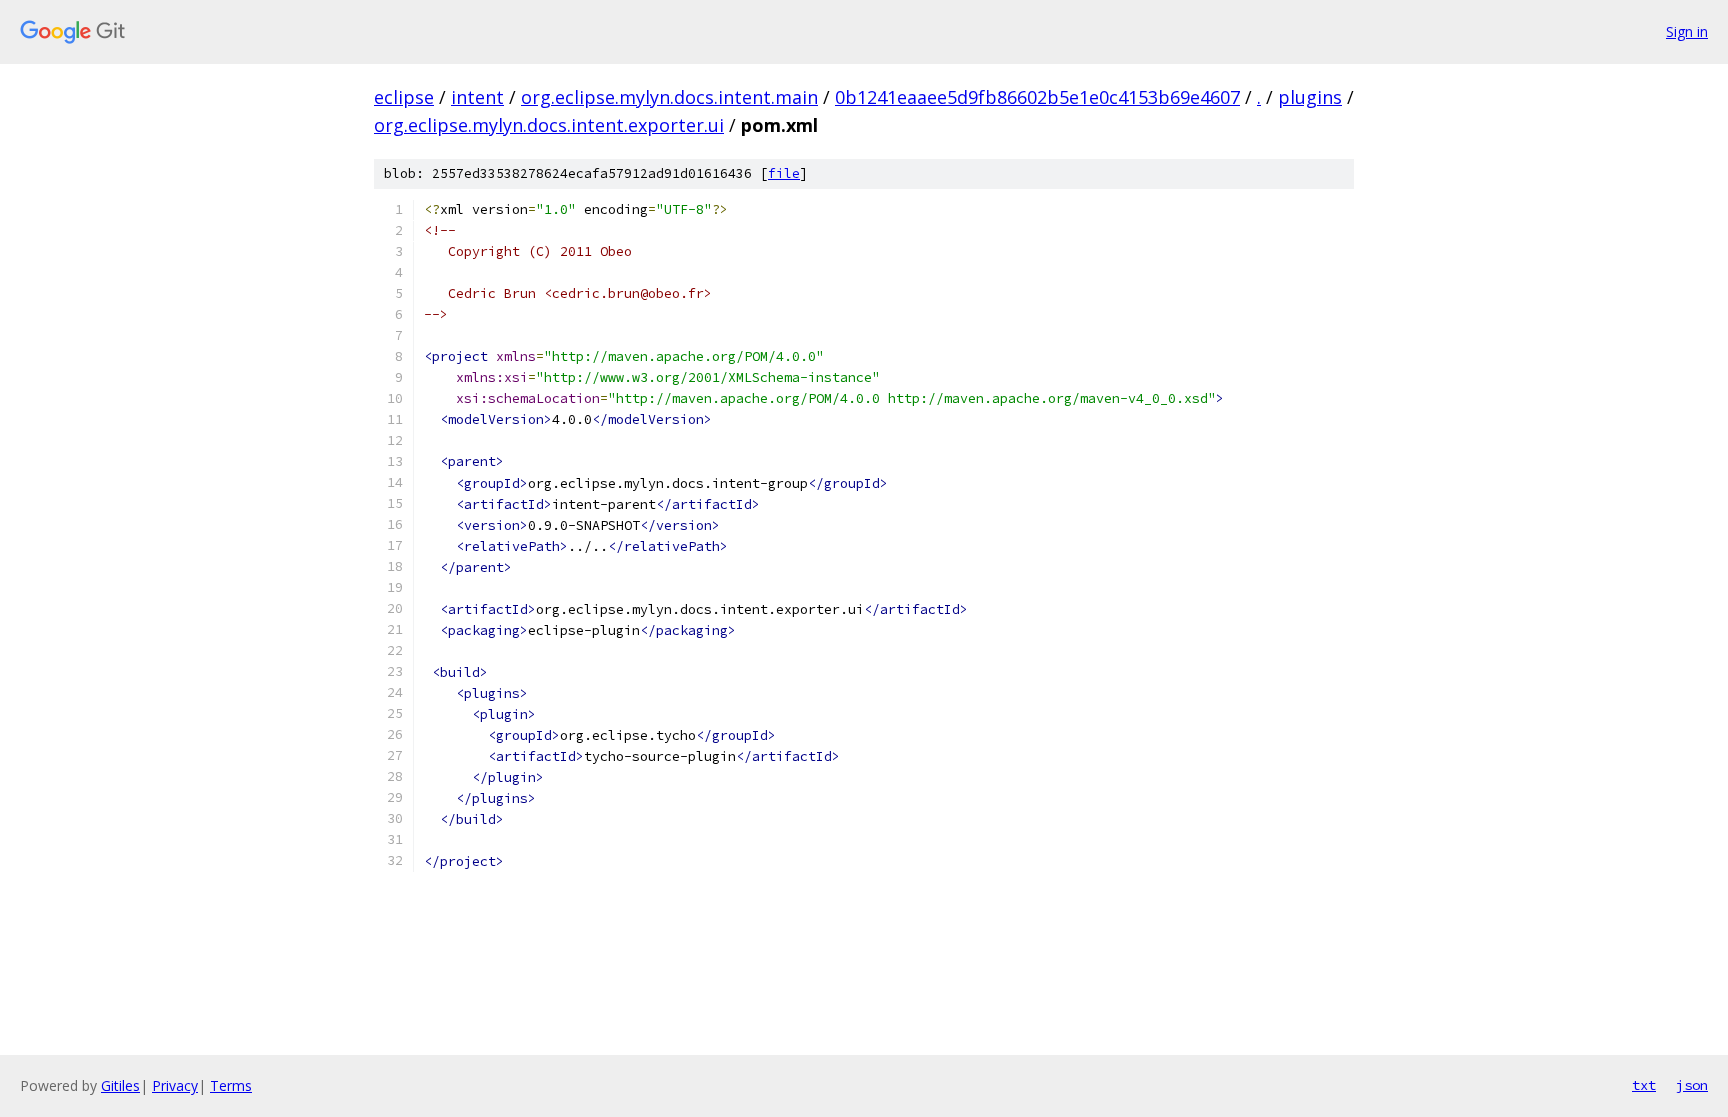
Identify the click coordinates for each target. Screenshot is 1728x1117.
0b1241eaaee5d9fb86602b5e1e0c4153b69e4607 (1037, 97)
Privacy (175, 1085)
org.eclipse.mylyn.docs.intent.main (669, 97)
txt (1644, 1085)
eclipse (404, 97)
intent (477, 97)
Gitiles (120, 1085)
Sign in (1687, 31)
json (1692, 1085)
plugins (1310, 97)
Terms (231, 1085)
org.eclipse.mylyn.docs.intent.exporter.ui (549, 125)
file (784, 173)
